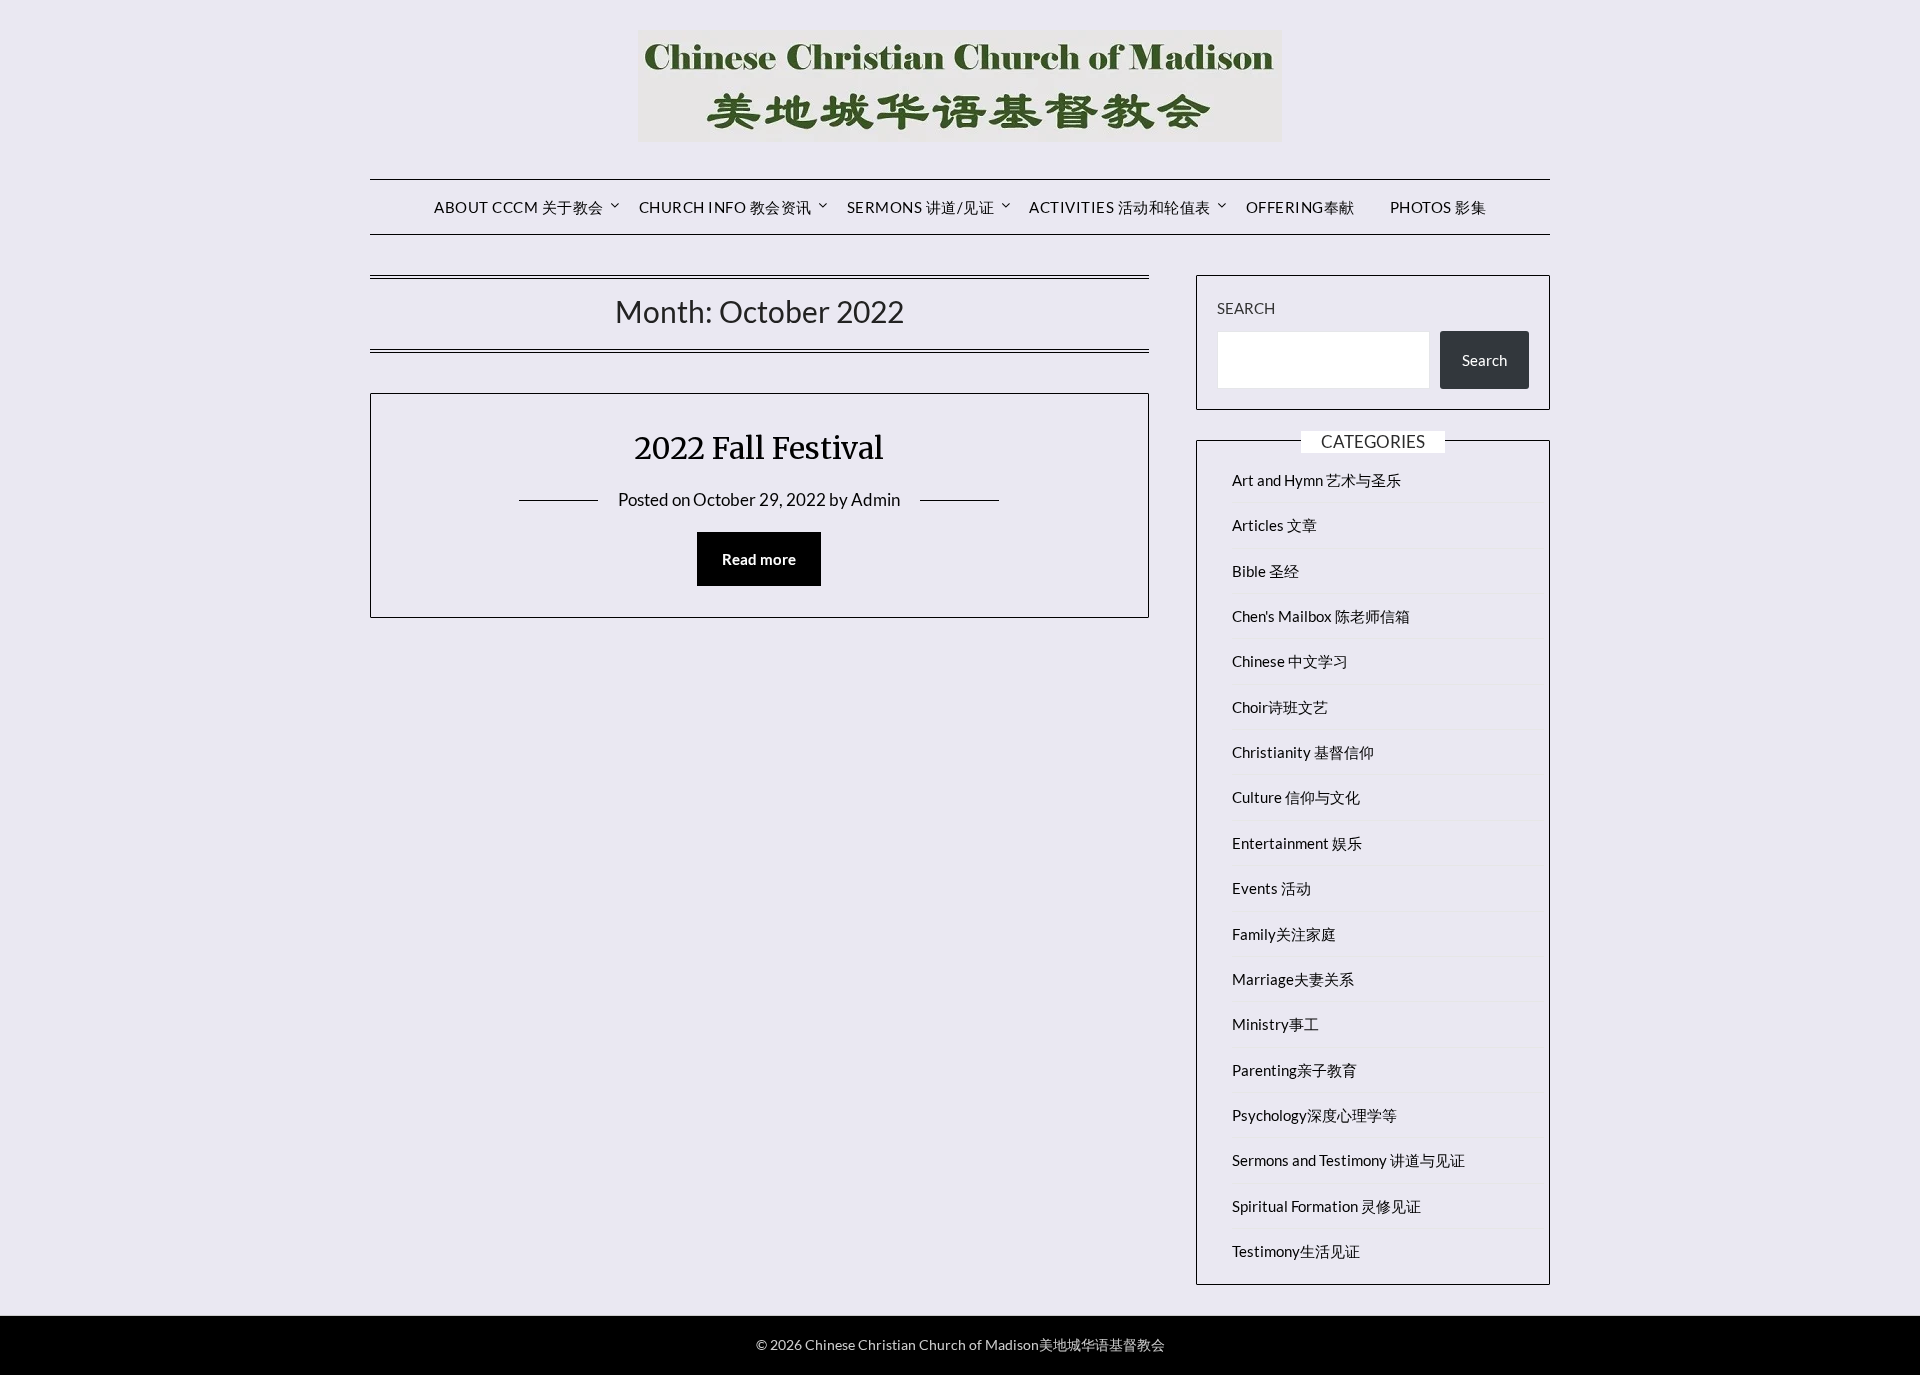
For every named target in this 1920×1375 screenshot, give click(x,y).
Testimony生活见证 (1296, 1251)
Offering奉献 (1300, 207)
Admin (875, 499)
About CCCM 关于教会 (519, 207)
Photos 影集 (1438, 207)
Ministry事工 (1275, 1024)
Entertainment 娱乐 (1297, 843)
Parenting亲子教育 (1294, 1070)
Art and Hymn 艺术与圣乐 (1316, 480)
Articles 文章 (1274, 525)
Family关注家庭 (1284, 934)
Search (1246, 308)
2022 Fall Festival (759, 448)
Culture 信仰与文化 (1296, 797)
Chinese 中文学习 (1290, 661)
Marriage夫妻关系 (1293, 979)
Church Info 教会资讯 (725, 207)
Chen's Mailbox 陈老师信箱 (1321, 616)
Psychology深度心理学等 (1314, 1115)
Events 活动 (1271, 888)
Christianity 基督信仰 (1303, 752)
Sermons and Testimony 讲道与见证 (1348, 1160)
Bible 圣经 (1265, 571)
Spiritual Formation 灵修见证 (1326, 1206)
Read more (759, 559)
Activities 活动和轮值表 (1120, 207)
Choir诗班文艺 (1280, 707)
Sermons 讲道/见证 (921, 207)
